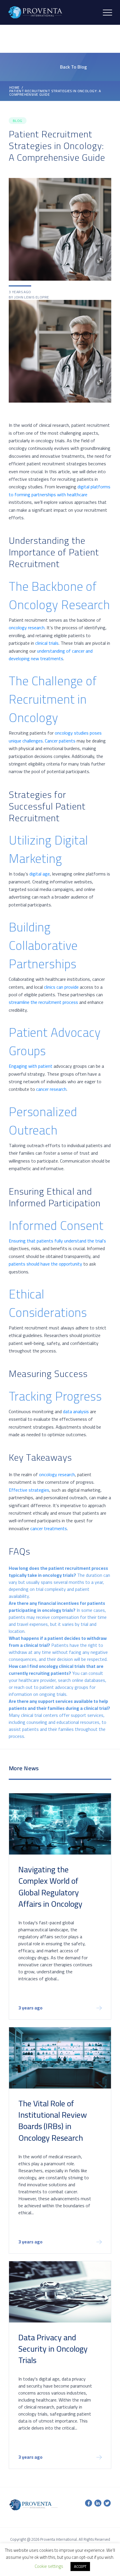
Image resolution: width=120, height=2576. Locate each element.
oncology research (27, 628)
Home (15, 88)
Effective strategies (29, 1490)
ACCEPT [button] (80, 2566)
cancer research (51, 1089)
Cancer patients (60, 741)
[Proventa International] (35, 12)
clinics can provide (61, 987)
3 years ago (30, 2009)
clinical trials (47, 643)
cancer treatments (49, 1528)
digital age (40, 874)
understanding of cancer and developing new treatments (51, 655)
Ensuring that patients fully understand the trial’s (57, 1241)
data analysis (76, 1411)
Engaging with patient (31, 1066)
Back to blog (73, 67)
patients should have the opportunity (45, 1264)
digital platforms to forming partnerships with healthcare (60, 490)
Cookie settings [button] (49, 2566)
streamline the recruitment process (43, 1002)
